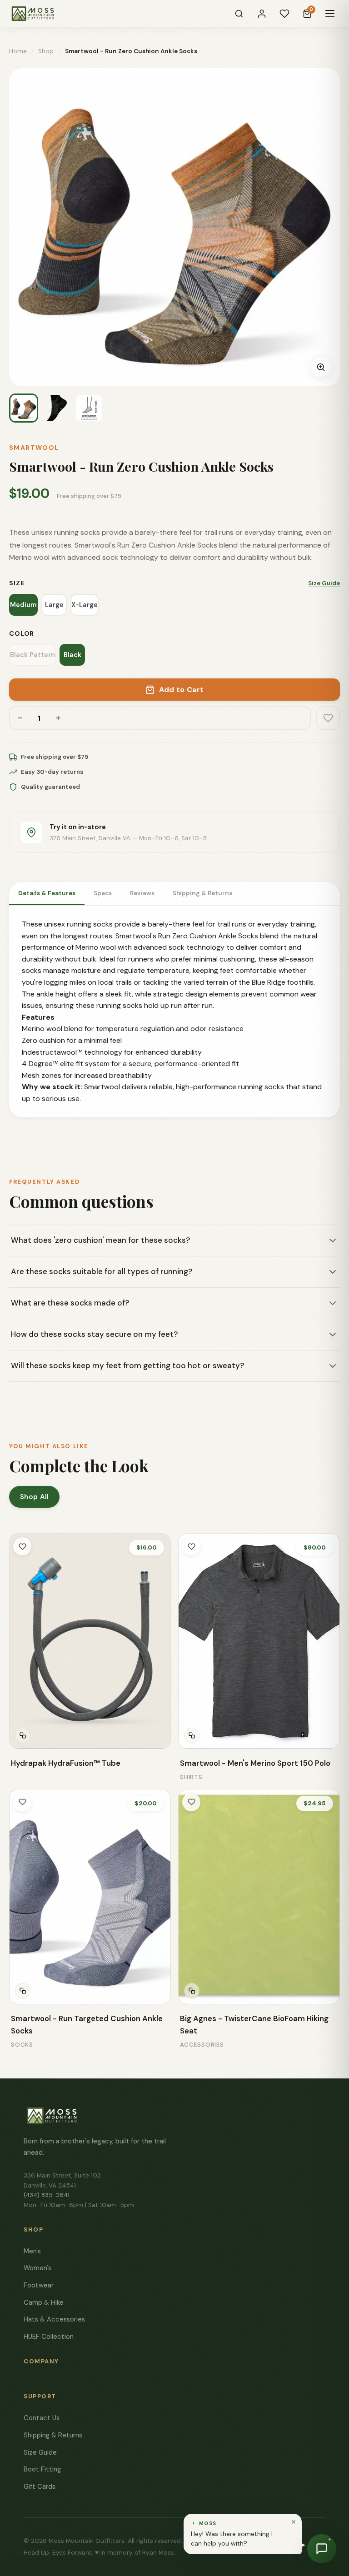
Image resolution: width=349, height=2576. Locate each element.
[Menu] (330, 14)
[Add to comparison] (23, 1735)
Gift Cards (40, 2486)
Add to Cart (182, 690)
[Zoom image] (321, 367)
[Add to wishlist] (328, 718)
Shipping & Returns (202, 893)
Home (18, 51)
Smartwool (34, 448)
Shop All (34, 1497)
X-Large (85, 605)
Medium (23, 605)
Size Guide (324, 583)
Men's (32, 2251)
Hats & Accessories (54, 2319)
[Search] (239, 14)
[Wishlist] (284, 14)
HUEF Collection (49, 2337)
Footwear (39, 2285)
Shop (46, 51)
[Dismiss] (294, 2522)
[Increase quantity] (58, 718)
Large (54, 605)
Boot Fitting (42, 2469)
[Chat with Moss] (322, 2549)
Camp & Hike (44, 2302)
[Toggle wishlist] (22, 1546)
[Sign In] (262, 14)
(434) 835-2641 (47, 2195)
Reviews (142, 893)
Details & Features (47, 893)
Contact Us (42, 2418)
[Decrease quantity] (20, 718)
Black (72, 655)
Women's (37, 2268)
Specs (103, 893)
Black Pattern (32, 655)
